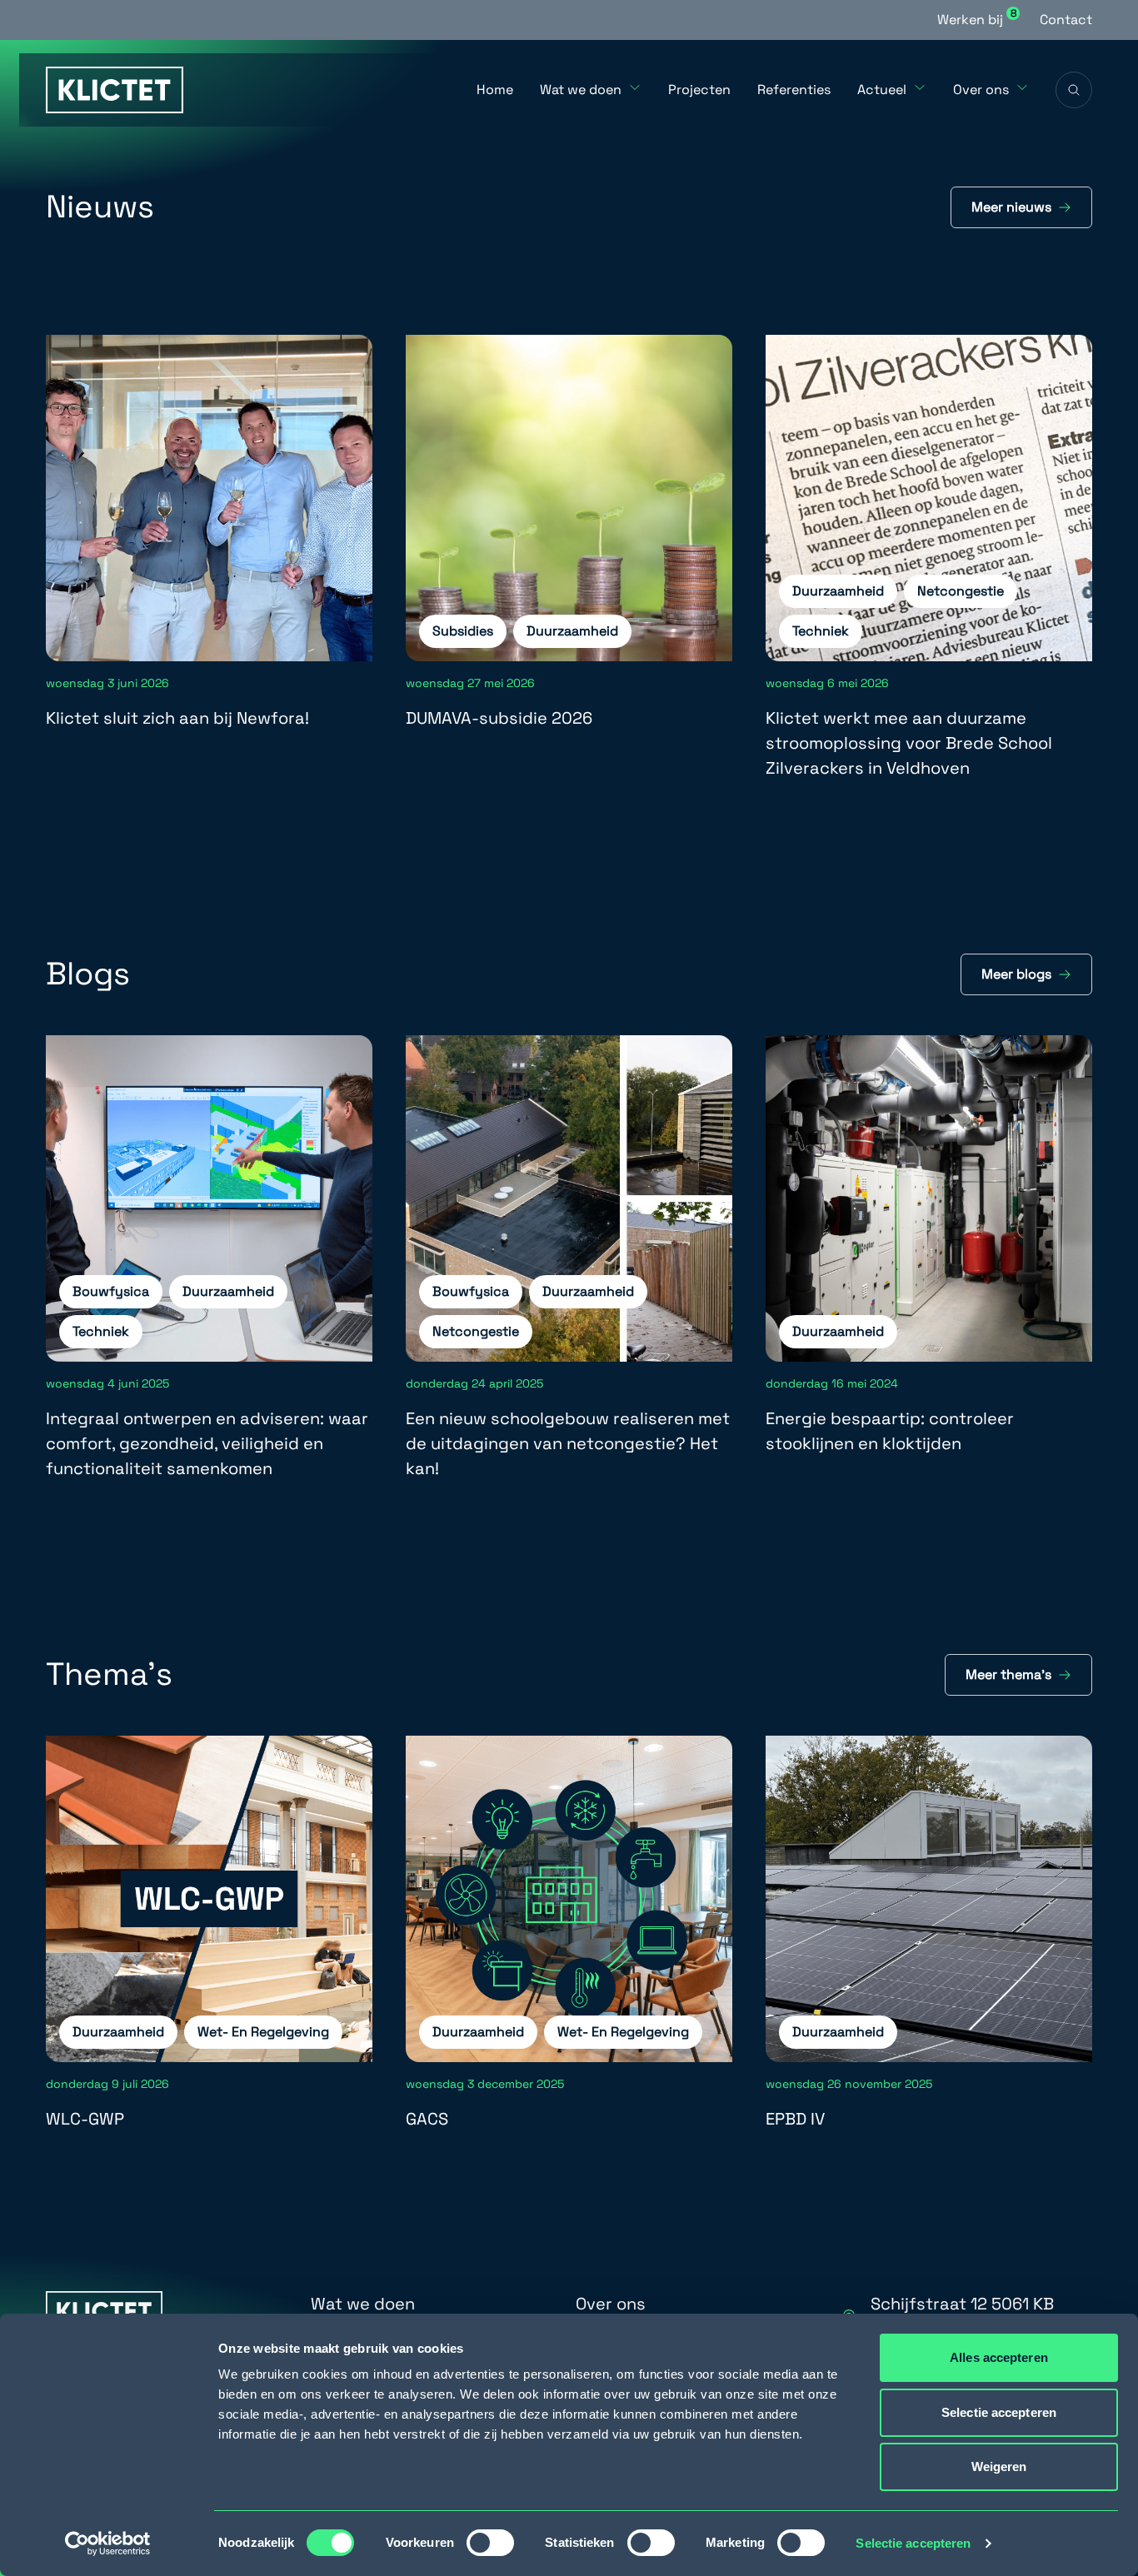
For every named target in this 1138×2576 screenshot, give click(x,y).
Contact (1066, 20)
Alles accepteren (999, 2357)
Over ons (981, 90)
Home (495, 90)
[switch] (490, 2543)
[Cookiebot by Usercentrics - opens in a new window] (108, 2544)
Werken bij (977, 19)
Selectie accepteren (913, 2543)
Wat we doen (581, 90)
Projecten (699, 90)
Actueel (882, 90)
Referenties (794, 90)
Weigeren (999, 2466)
